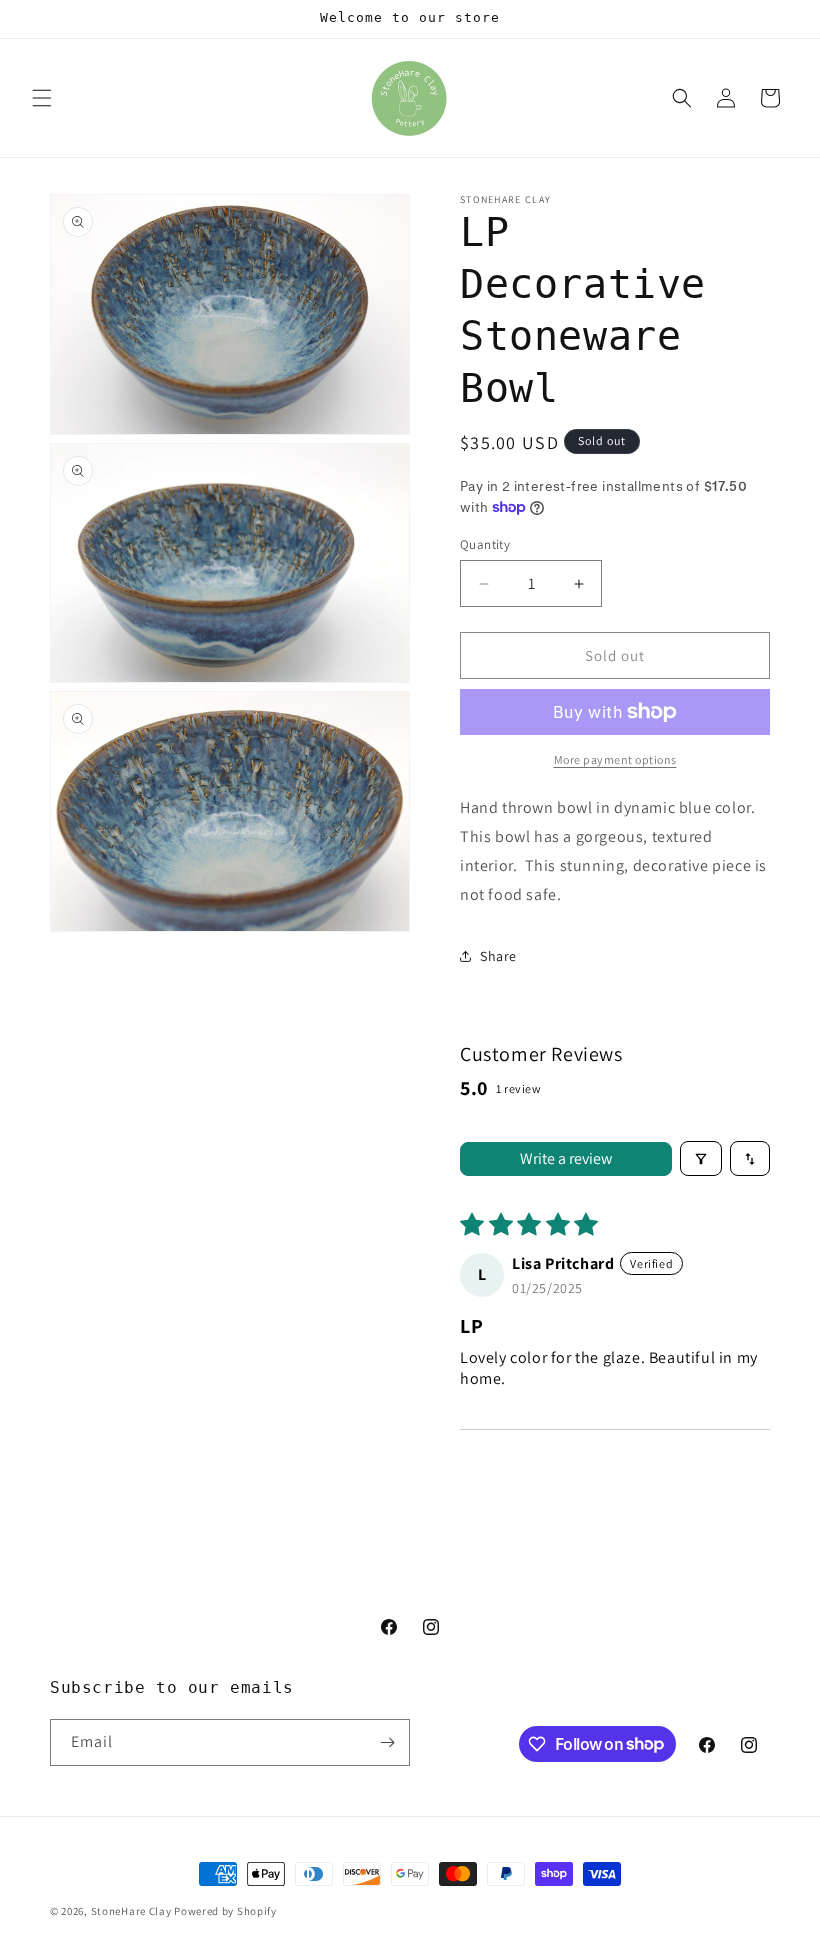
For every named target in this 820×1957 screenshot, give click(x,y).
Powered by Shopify (225, 1911)
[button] (42, 98)
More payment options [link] (615, 759)
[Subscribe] (387, 1742)
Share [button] (498, 956)
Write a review (566, 1158)
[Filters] (701, 1158)
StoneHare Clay (131, 1911)
